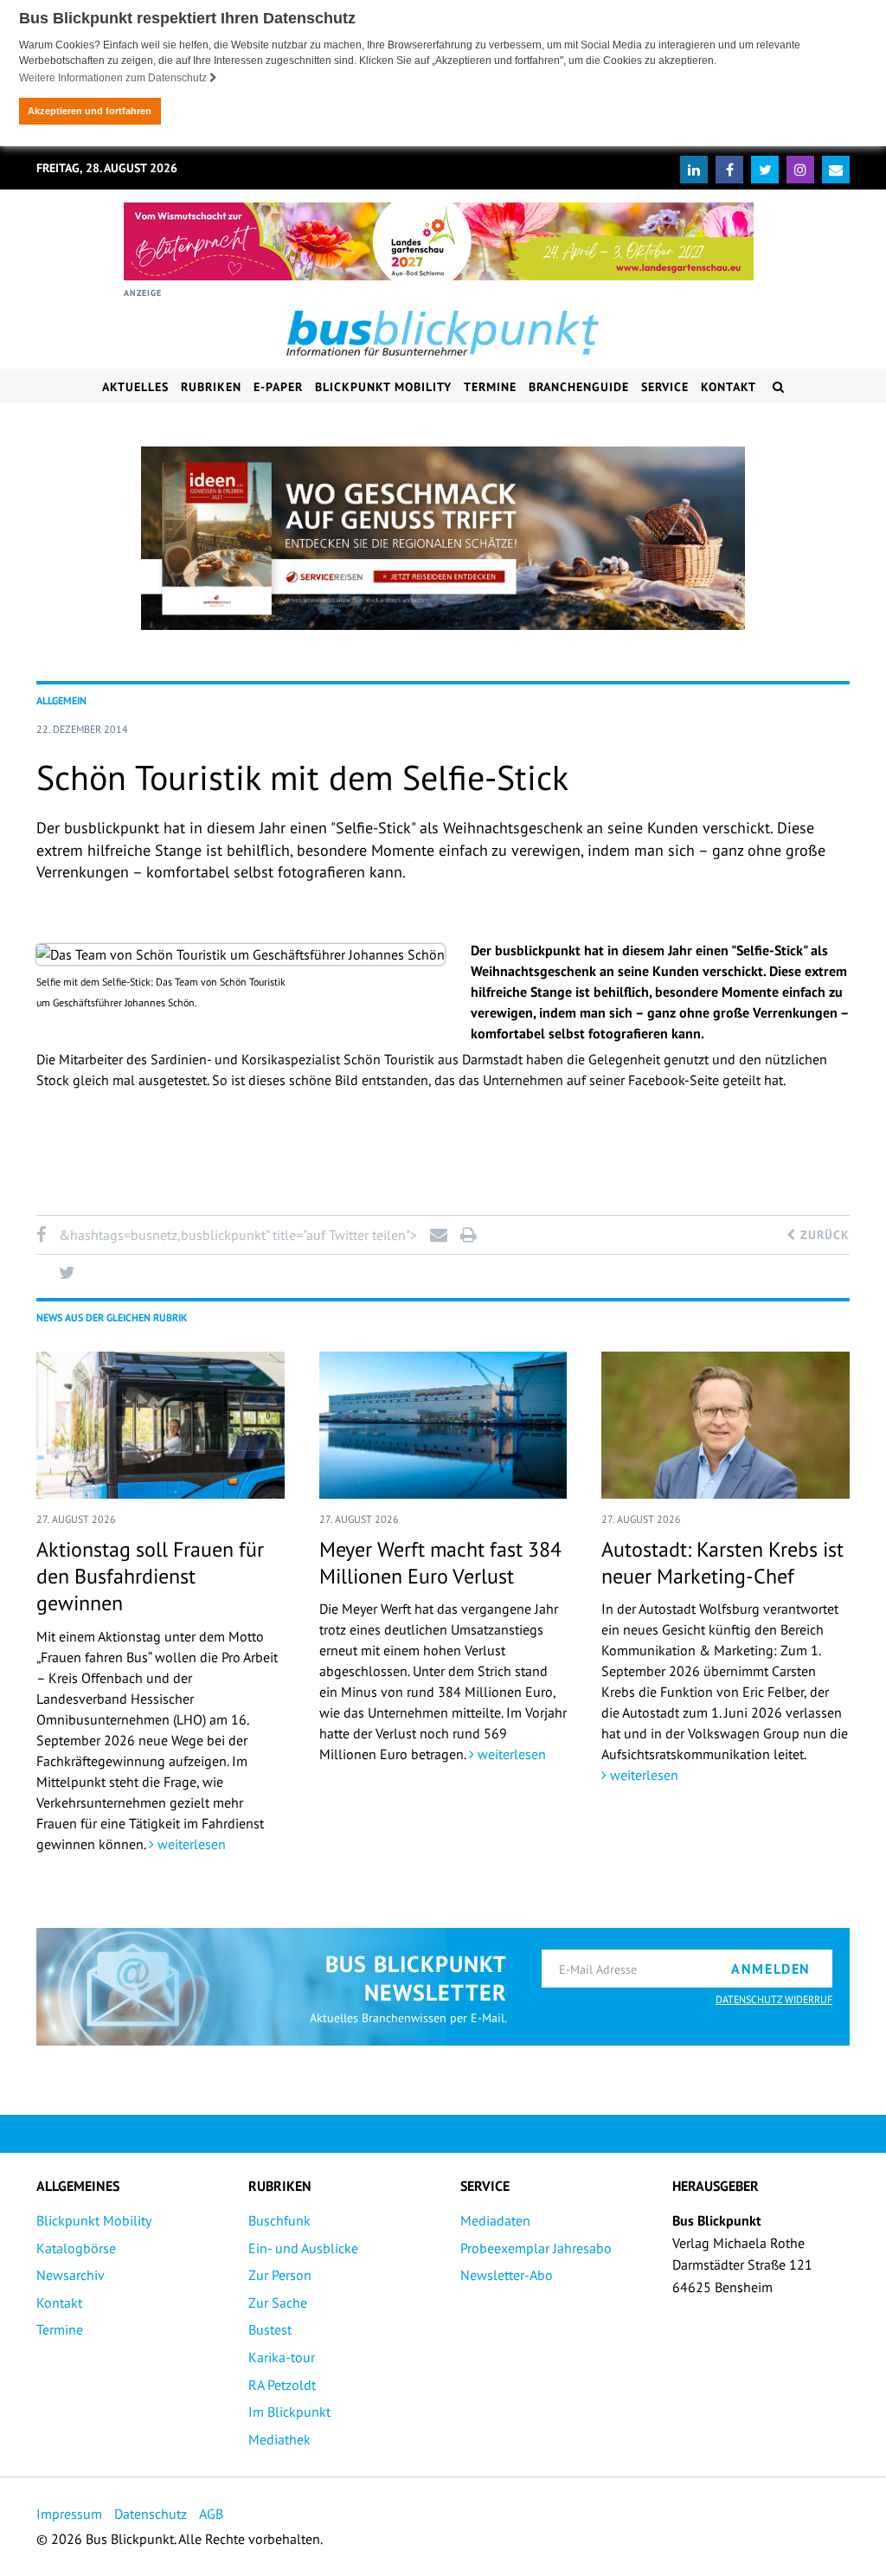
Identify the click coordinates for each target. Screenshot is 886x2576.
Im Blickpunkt (289, 2412)
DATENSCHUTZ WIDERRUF (774, 1999)
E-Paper (278, 387)
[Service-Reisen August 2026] (443, 538)
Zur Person (280, 2275)
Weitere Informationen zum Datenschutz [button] (114, 78)
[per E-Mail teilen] (438, 1235)
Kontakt (729, 387)
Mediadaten (495, 2220)
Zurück (823, 1235)
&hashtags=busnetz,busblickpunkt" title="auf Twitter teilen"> (238, 1235)
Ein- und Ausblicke (303, 2248)
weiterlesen (190, 1844)
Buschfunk (279, 2220)
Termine (490, 387)
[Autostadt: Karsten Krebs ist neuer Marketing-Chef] (725, 1425)
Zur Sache (278, 2303)
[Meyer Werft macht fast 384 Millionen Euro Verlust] (443, 1425)
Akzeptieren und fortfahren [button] (90, 111)
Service (665, 387)
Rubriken (211, 387)
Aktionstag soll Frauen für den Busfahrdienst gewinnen (150, 1576)
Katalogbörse (76, 2248)
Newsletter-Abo (507, 2275)
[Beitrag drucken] (468, 1235)
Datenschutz (151, 2514)
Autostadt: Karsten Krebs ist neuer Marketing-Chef (722, 1563)
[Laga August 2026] (439, 241)
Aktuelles (135, 387)
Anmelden (771, 1969)
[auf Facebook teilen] (44, 1235)
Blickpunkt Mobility (383, 387)
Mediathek (279, 2439)
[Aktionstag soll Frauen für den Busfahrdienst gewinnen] (161, 1425)
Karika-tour (282, 2357)
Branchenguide (579, 387)
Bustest (270, 2329)
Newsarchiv (71, 2275)
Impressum (69, 2514)
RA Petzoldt (282, 2385)
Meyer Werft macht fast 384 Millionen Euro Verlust (440, 1563)
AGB (211, 2514)
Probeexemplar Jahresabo (536, 2248)
